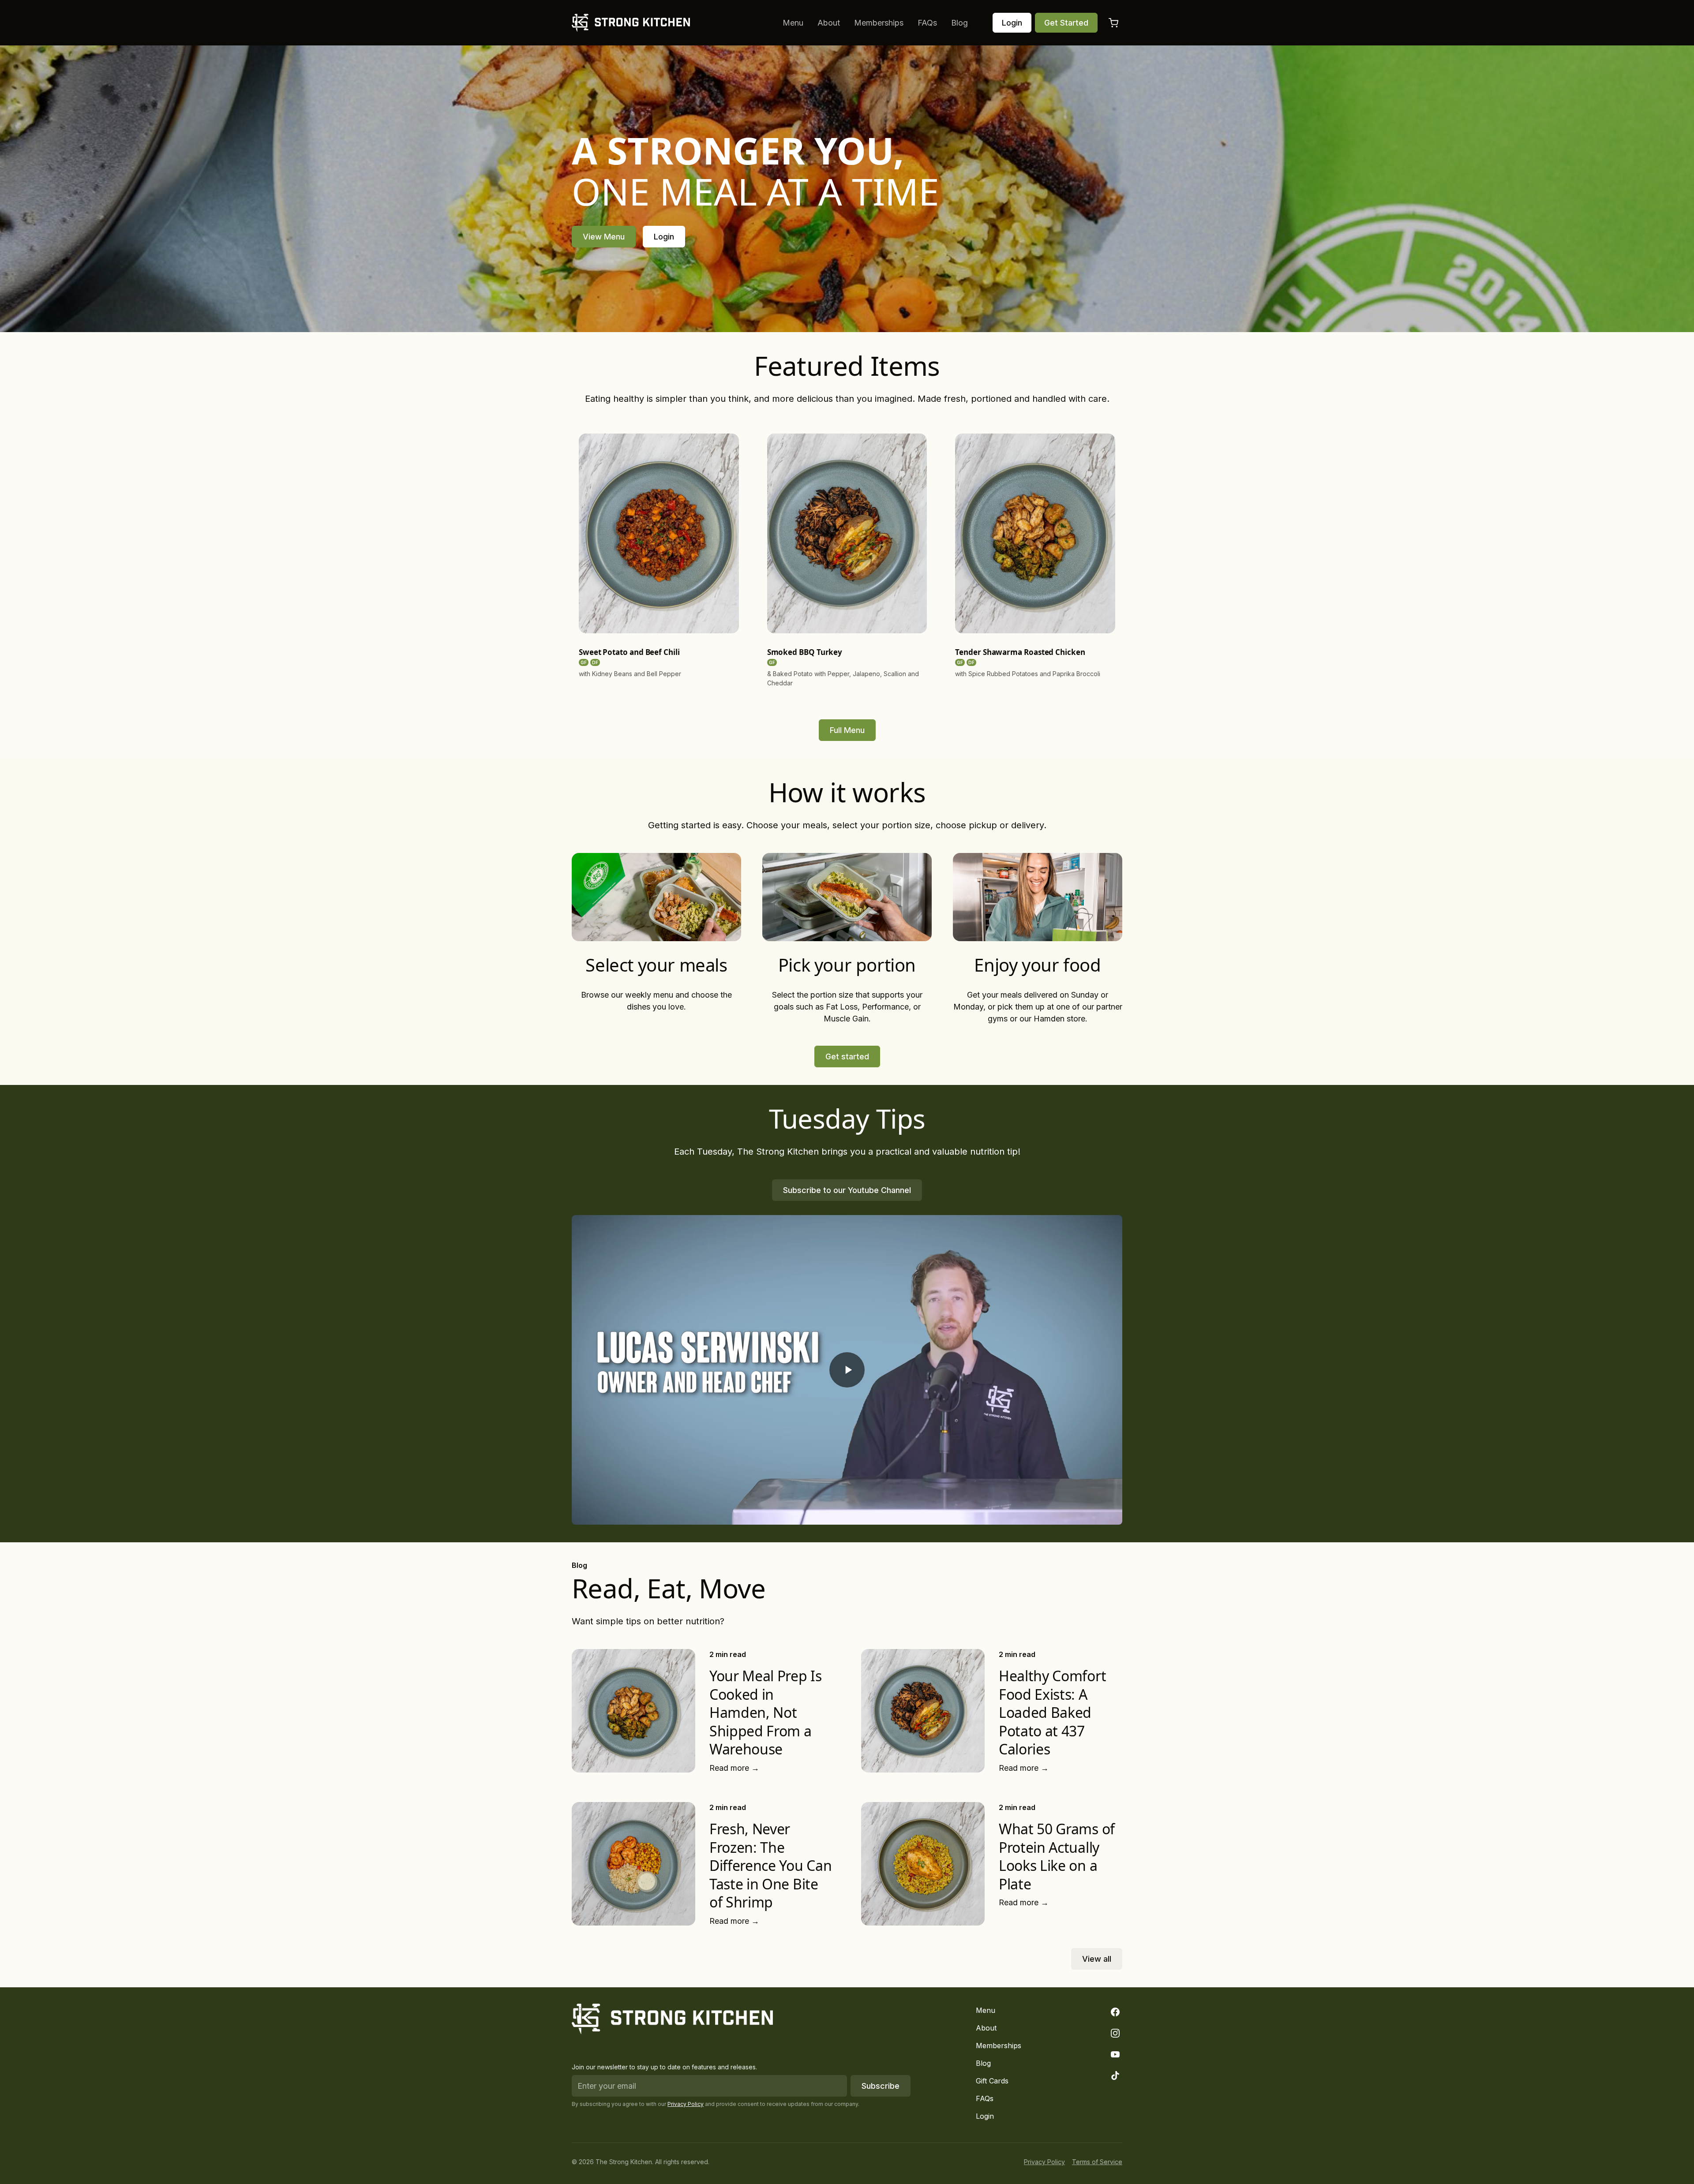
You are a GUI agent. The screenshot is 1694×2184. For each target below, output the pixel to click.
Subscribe (881, 2086)
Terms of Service (1097, 2162)
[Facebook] (1115, 2012)
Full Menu (847, 730)
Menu (793, 23)
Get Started (1066, 23)
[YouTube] (1115, 2054)
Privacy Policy (686, 2104)
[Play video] (847, 1370)
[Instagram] (1115, 2033)
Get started (847, 1056)
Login (1012, 23)
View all (1097, 1959)
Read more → (734, 1768)
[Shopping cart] (1113, 23)
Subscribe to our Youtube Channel (847, 1190)
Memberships (879, 23)
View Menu (604, 237)
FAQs (927, 23)
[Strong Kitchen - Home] (631, 23)
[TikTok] (1115, 2076)
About (829, 23)
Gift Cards (992, 2081)
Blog (959, 23)
